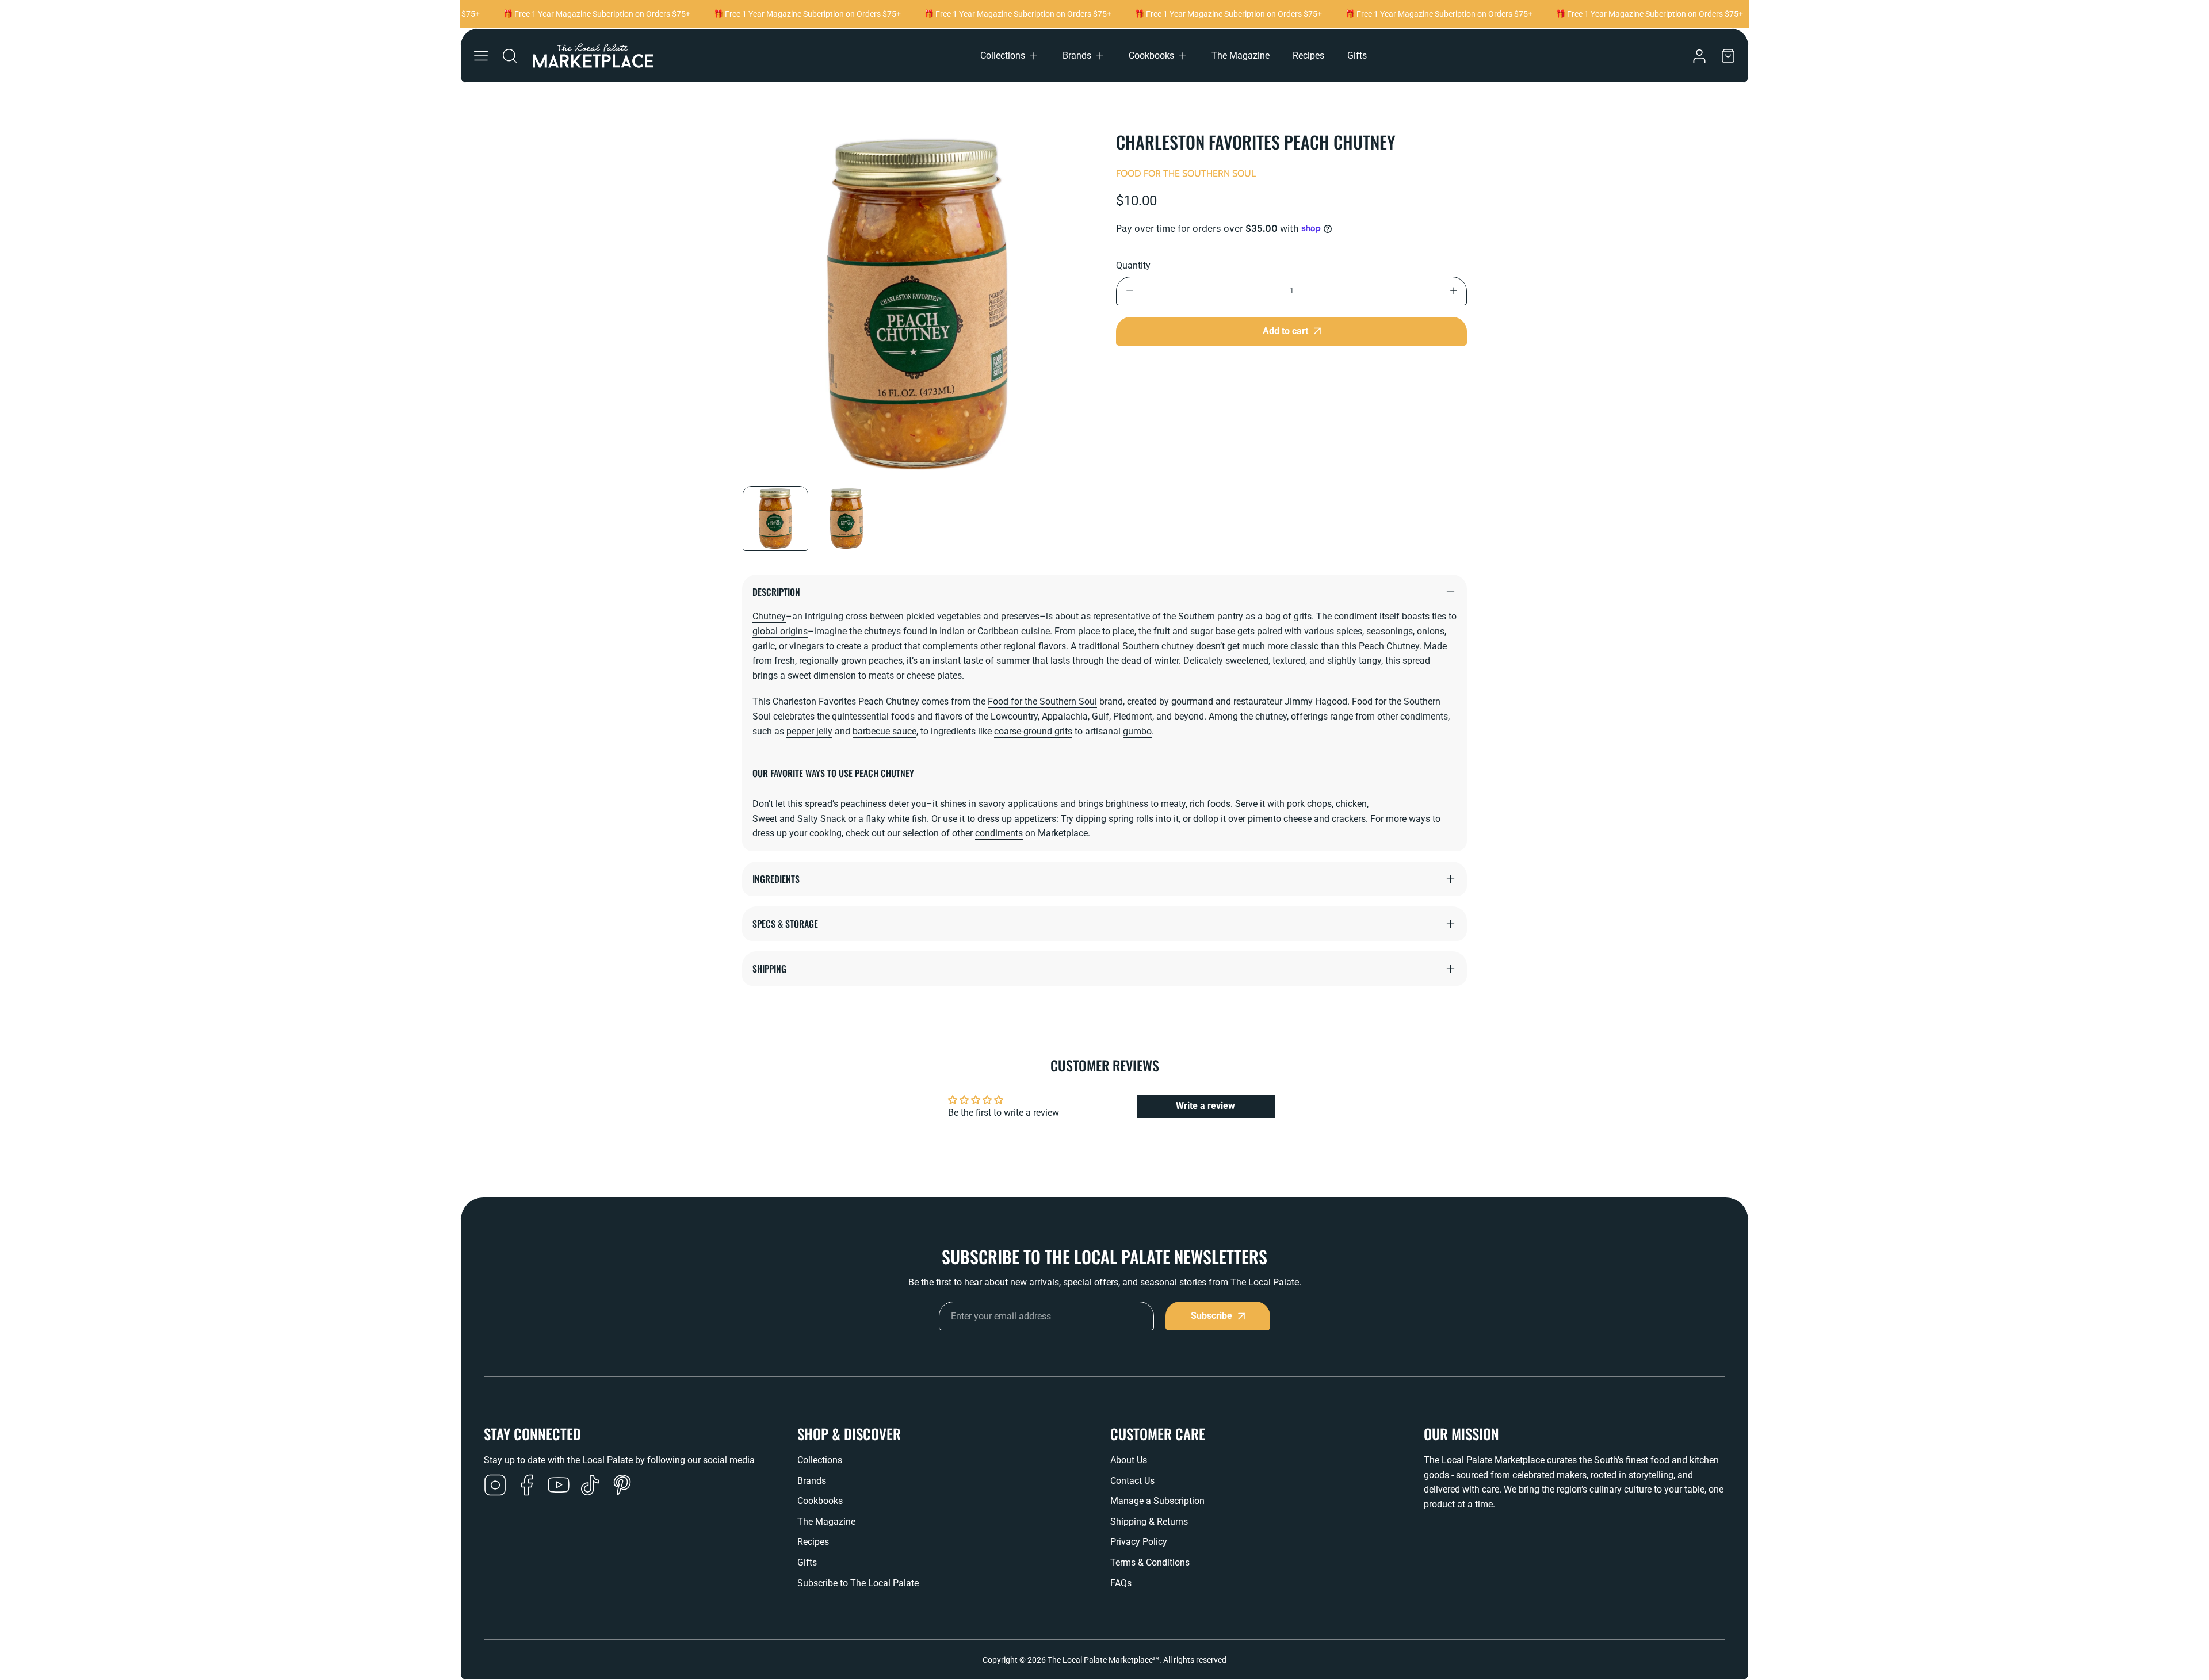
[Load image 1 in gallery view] (775, 519)
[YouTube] (559, 1486)
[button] (1010, 56)
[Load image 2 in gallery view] (847, 519)
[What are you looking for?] (510, 56)
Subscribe (1211, 1316)
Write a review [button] (1205, 1106)
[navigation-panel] (481, 56)
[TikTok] (590, 1486)
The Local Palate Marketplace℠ (1103, 1660)
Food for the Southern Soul (1186, 173)
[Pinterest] (622, 1486)
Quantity (1133, 265)
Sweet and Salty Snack (799, 819)
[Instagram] (495, 1486)
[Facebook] (527, 1486)
